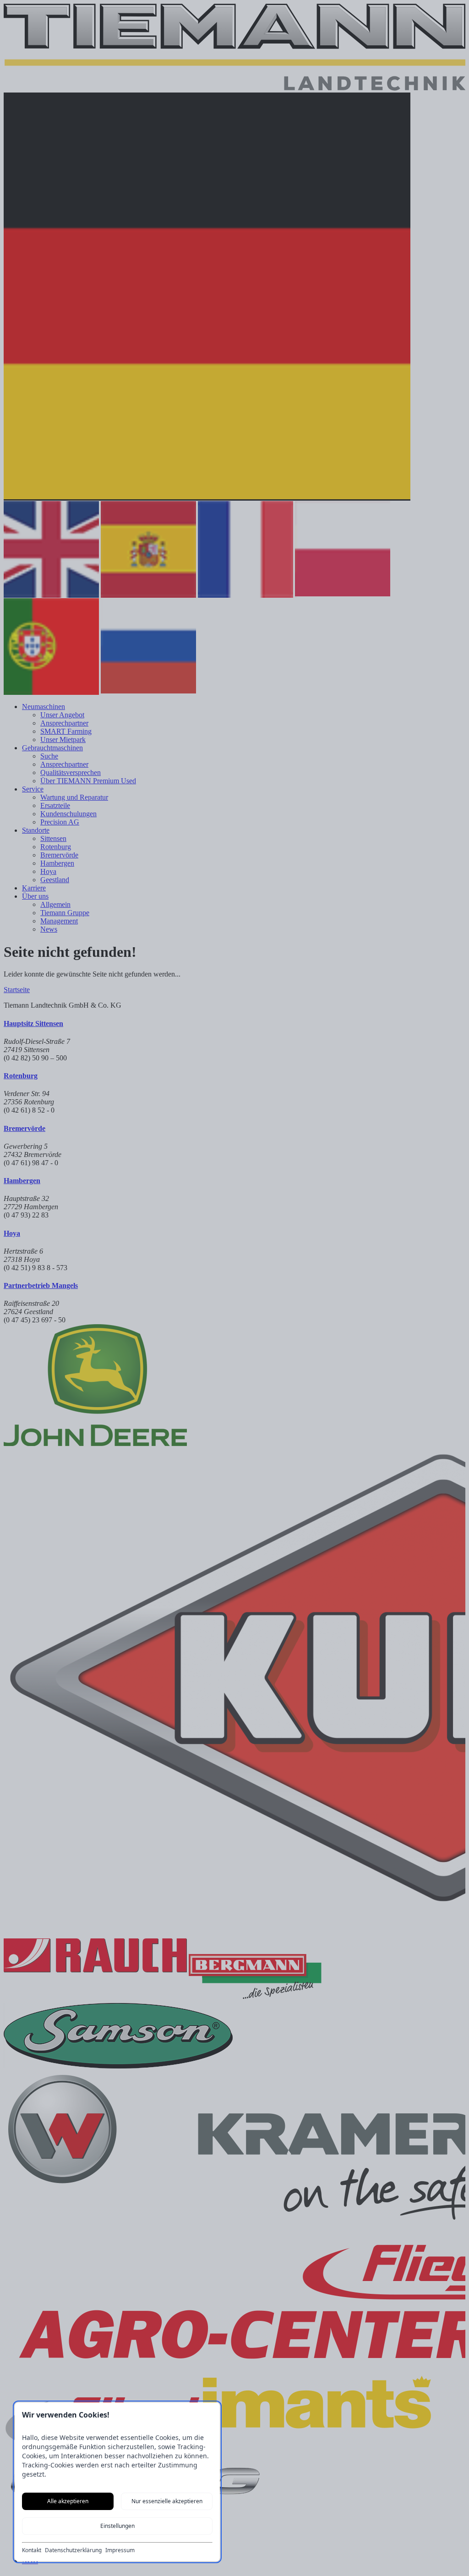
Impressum (120, 2550)
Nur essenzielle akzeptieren (167, 2501)
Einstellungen (117, 2526)
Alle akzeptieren (68, 2501)
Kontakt (32, 2550)
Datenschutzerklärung (73, 2550)
